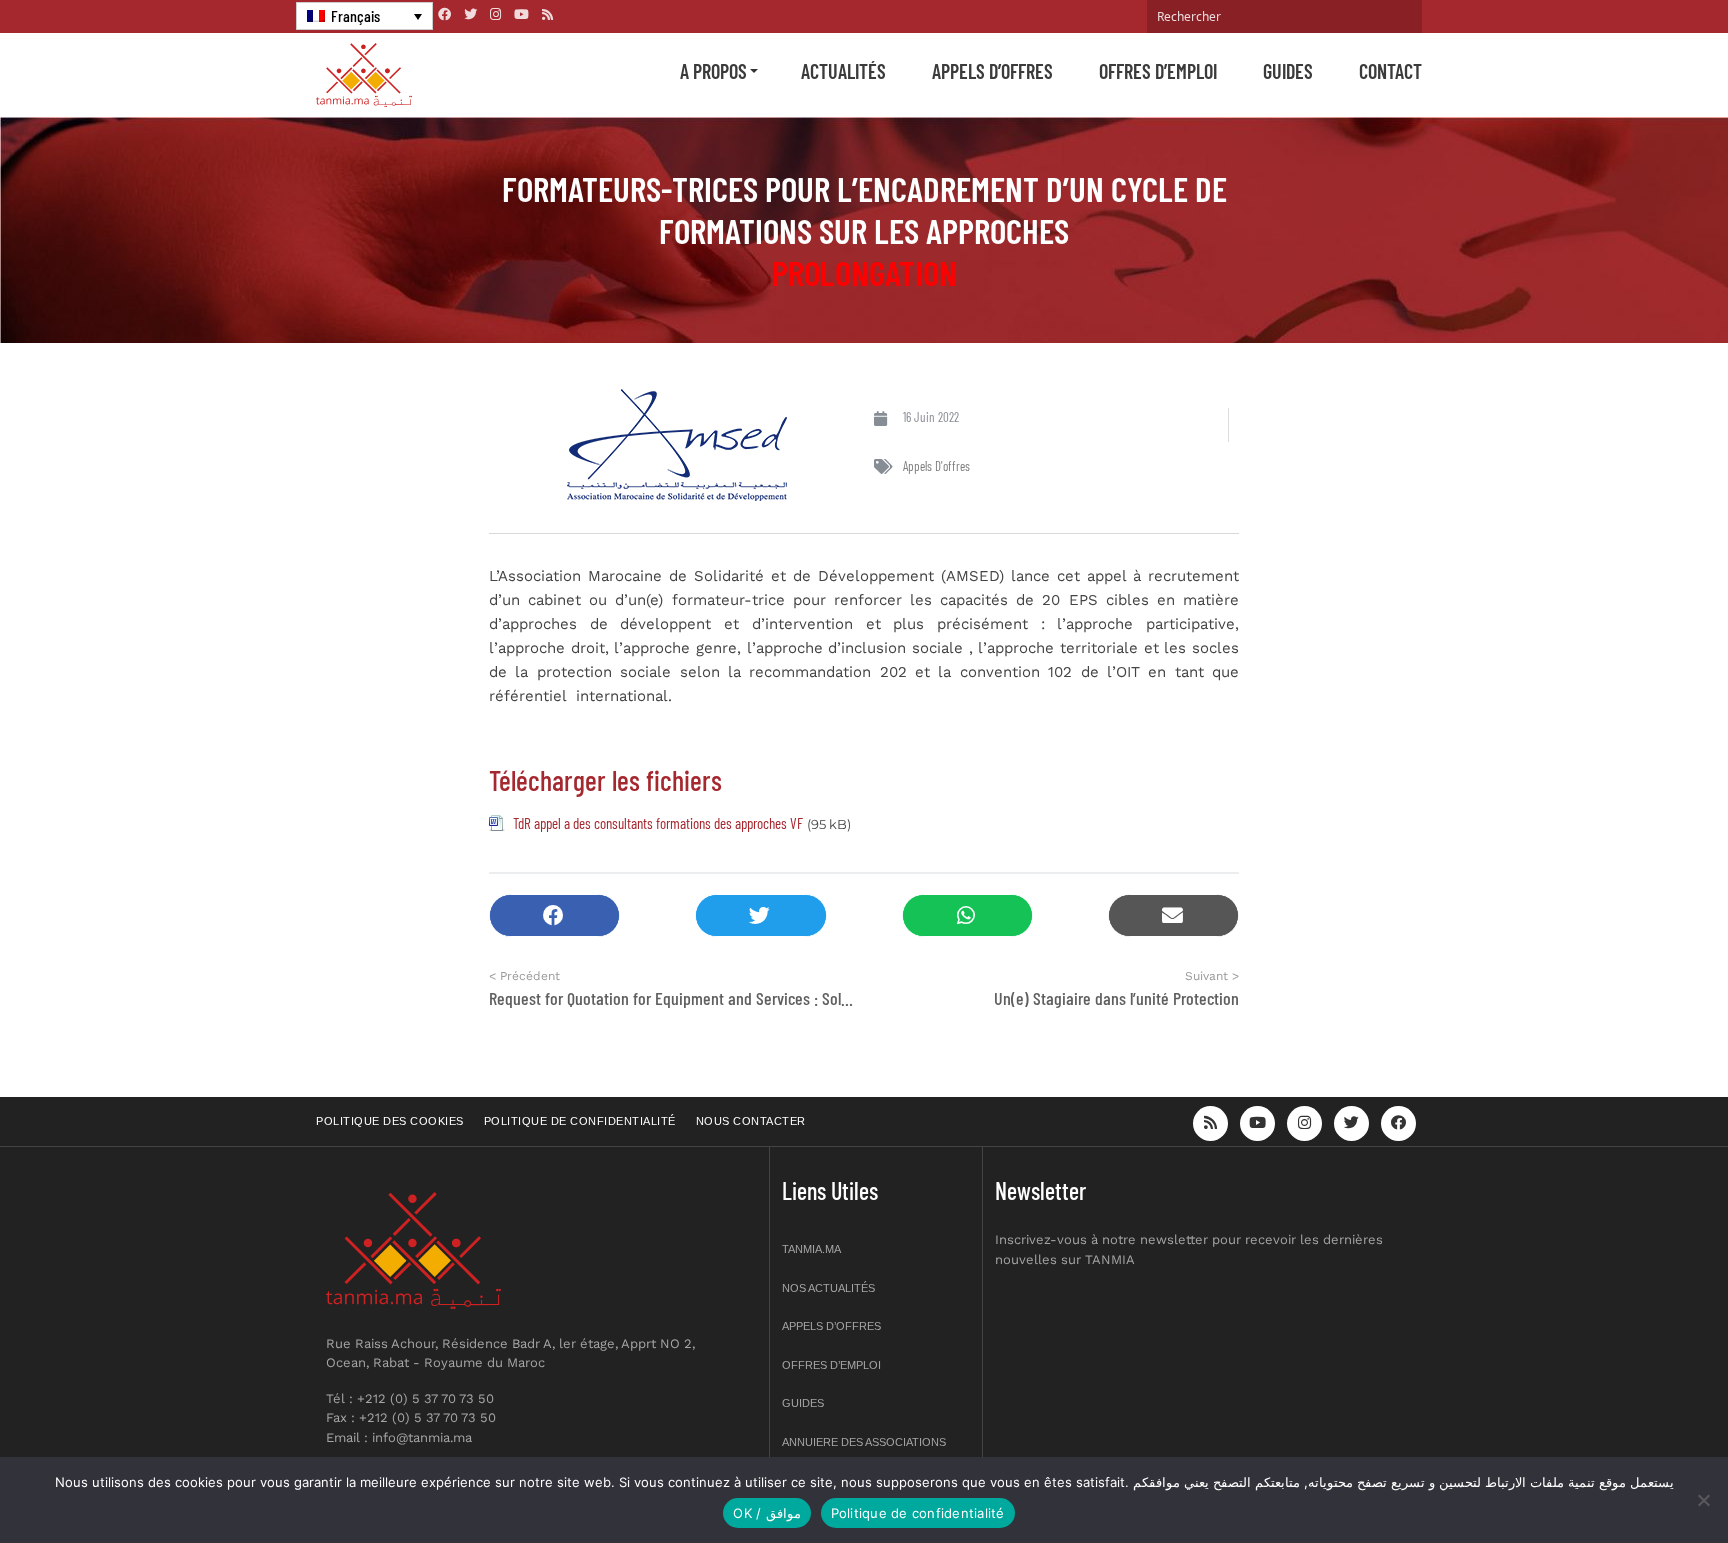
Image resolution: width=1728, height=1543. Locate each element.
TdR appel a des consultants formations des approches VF (658, 823)
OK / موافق (766, 1513)
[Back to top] (1643, 1480)
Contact (1390, 71)
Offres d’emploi (1158, 71)
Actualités (843, 71)
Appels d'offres (936, 466)
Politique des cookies (390, 1121)
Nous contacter (751, 1121)
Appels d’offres (992, 71)
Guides (1288, 71)
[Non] (1703, 1500)
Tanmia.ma (811, 1249)
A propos (713, 71)
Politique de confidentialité (580, 1121)
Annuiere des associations (864, 1442)
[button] (554, 915)
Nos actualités (828, 1288)
